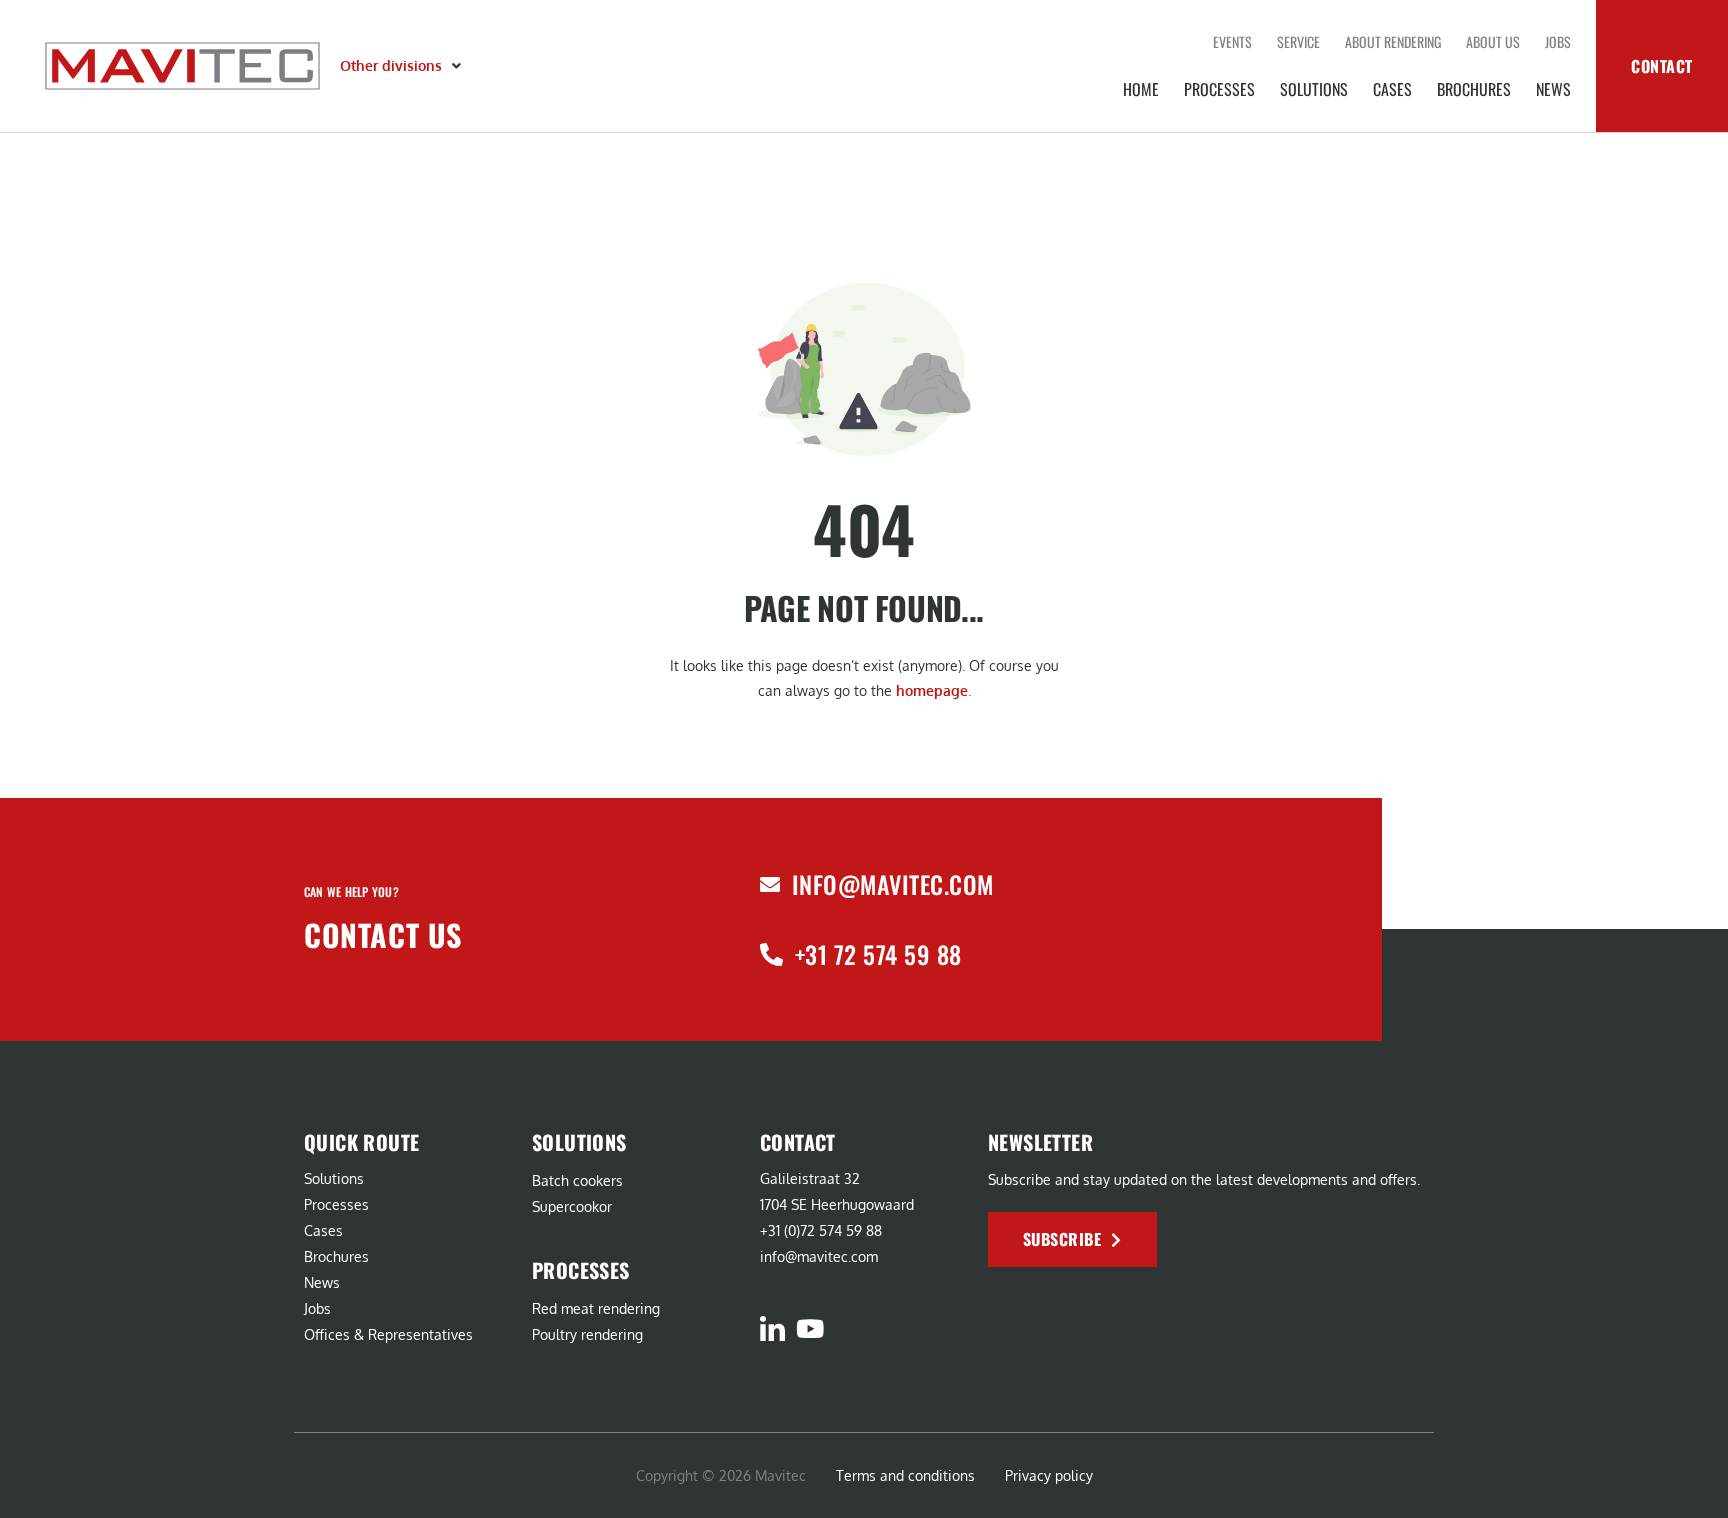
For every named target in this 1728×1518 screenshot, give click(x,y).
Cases (1392, 89)
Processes (1219, 89)
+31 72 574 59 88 (878, 954)
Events (1232, 41)
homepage (932, 690)
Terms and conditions (905, 1475)
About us (1493, 41)
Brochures (1474, 89)
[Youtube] (809, 1328)
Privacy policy (1049, 1475)
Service (1298, 41)
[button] (402, 66)
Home (1141, 89)
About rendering (1393, 41)
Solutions (1314, 89)
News (1553, 89)
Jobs (1558, 41)
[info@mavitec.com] (770, 885)
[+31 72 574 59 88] (771, 954)
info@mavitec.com (893, 884)
